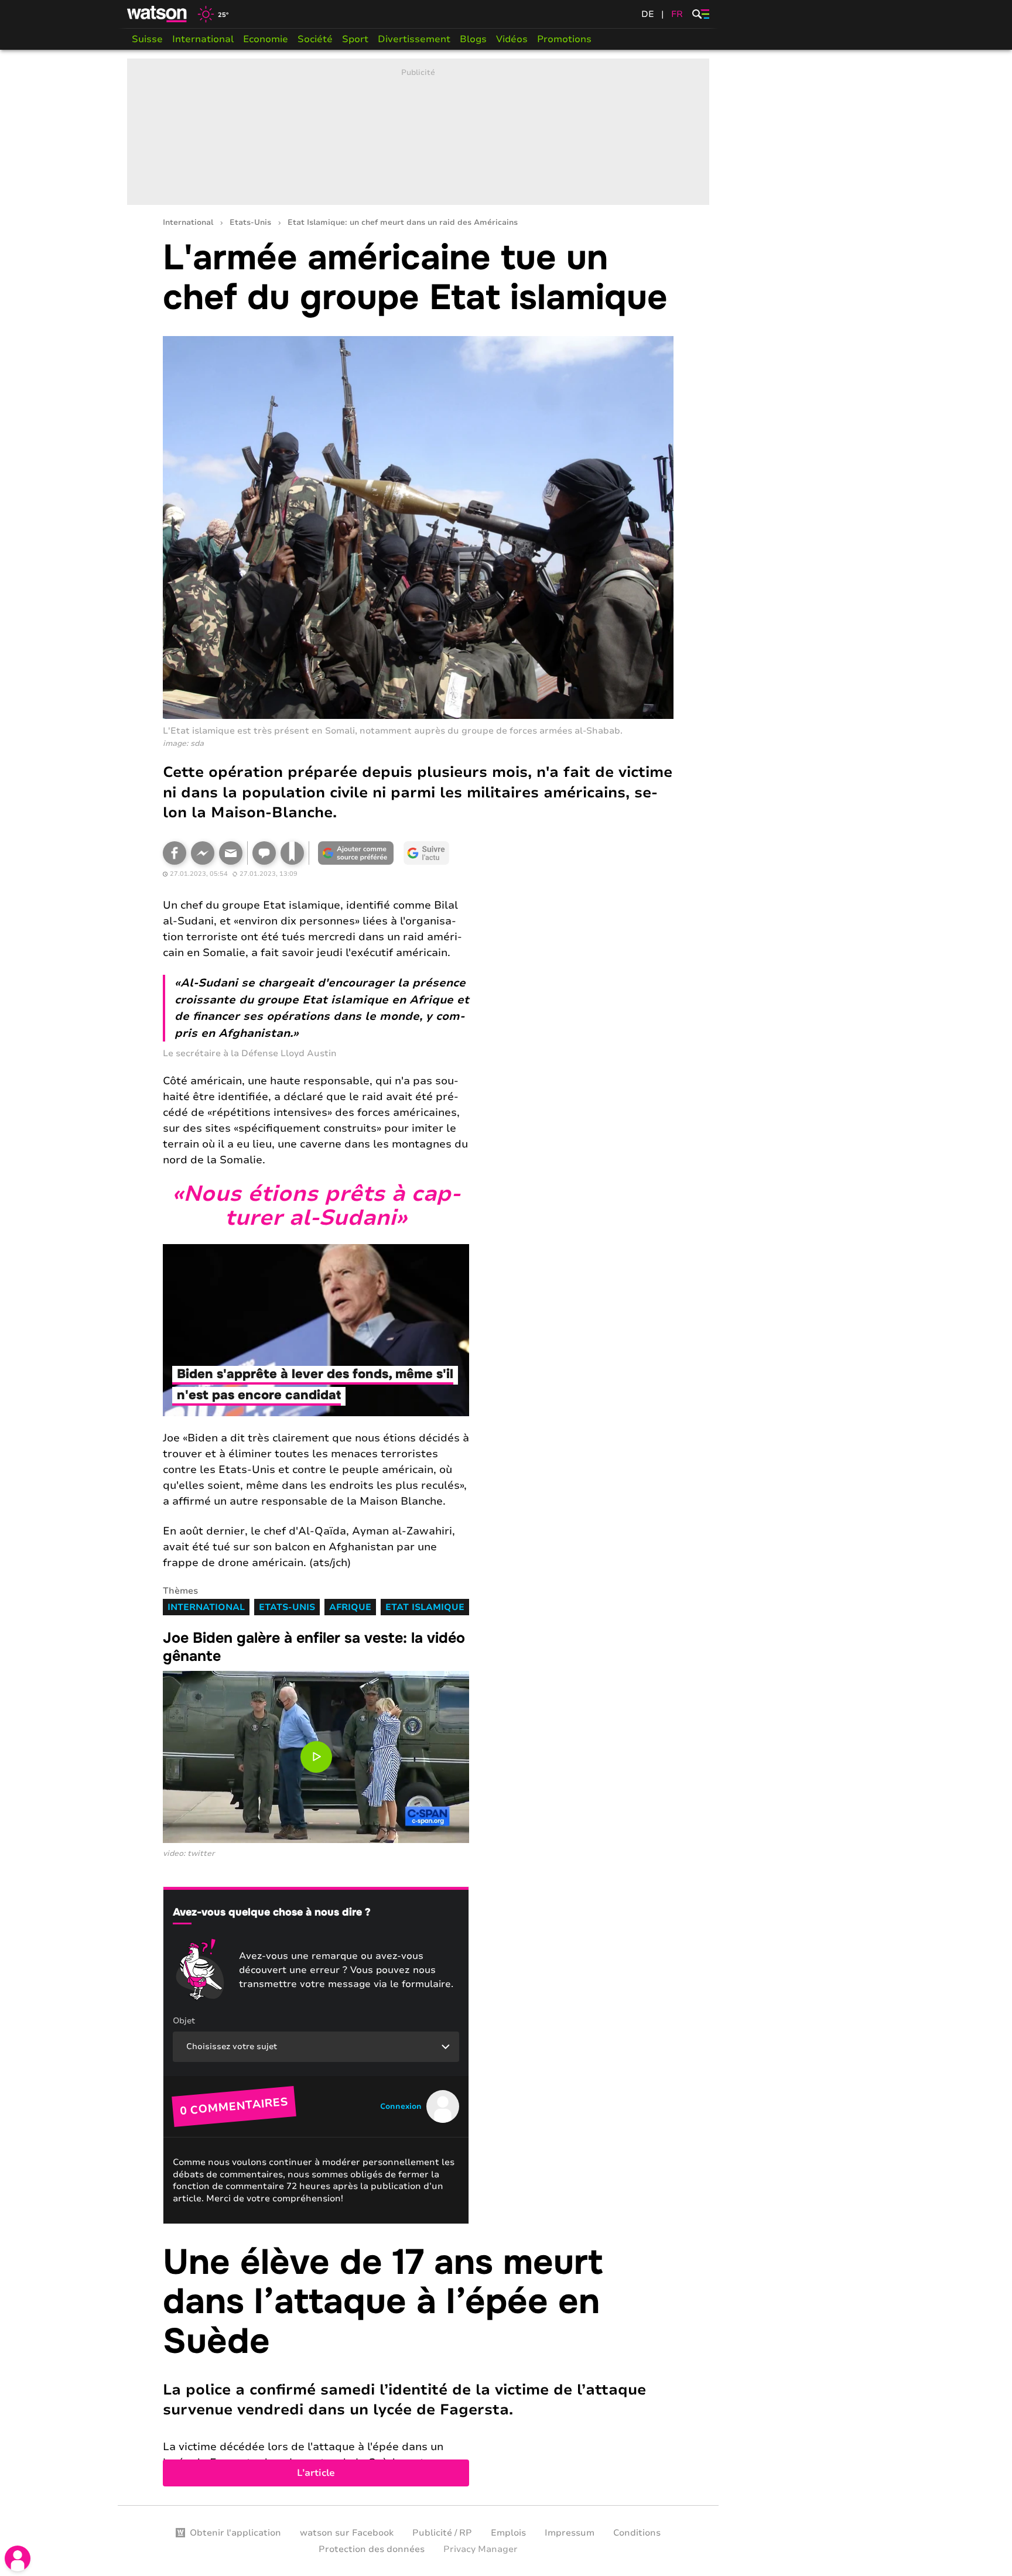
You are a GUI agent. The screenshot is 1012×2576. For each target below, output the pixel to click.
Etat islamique (425, 1607)
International (203, 39)
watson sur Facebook (347, 2533)
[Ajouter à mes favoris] (292, 853)
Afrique (350, 1607)
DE (648, 14)
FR (677, 14)
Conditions (637, 2533)
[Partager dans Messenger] (203, 853)
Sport (355, 39)
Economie (266, 39)
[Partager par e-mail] (231, 853)
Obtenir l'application (235, 2533)
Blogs (473, 39)
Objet (184, 2021)
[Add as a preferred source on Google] (356, 853)
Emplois (508, 2533)
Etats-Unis (250, 223)
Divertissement (414, 39)
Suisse (147, 39)
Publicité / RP (442, 2533)
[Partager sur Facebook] (175, 853)
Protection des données (372, 2549)
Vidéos (512, 39)
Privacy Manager (481, 2549)
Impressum (570, 2533)
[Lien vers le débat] (264, 853)
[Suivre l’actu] (426, 853)
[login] (18, 2558)
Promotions (564, 39)
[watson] (158, 14)
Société (315, 39)
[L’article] (418, 2365)
